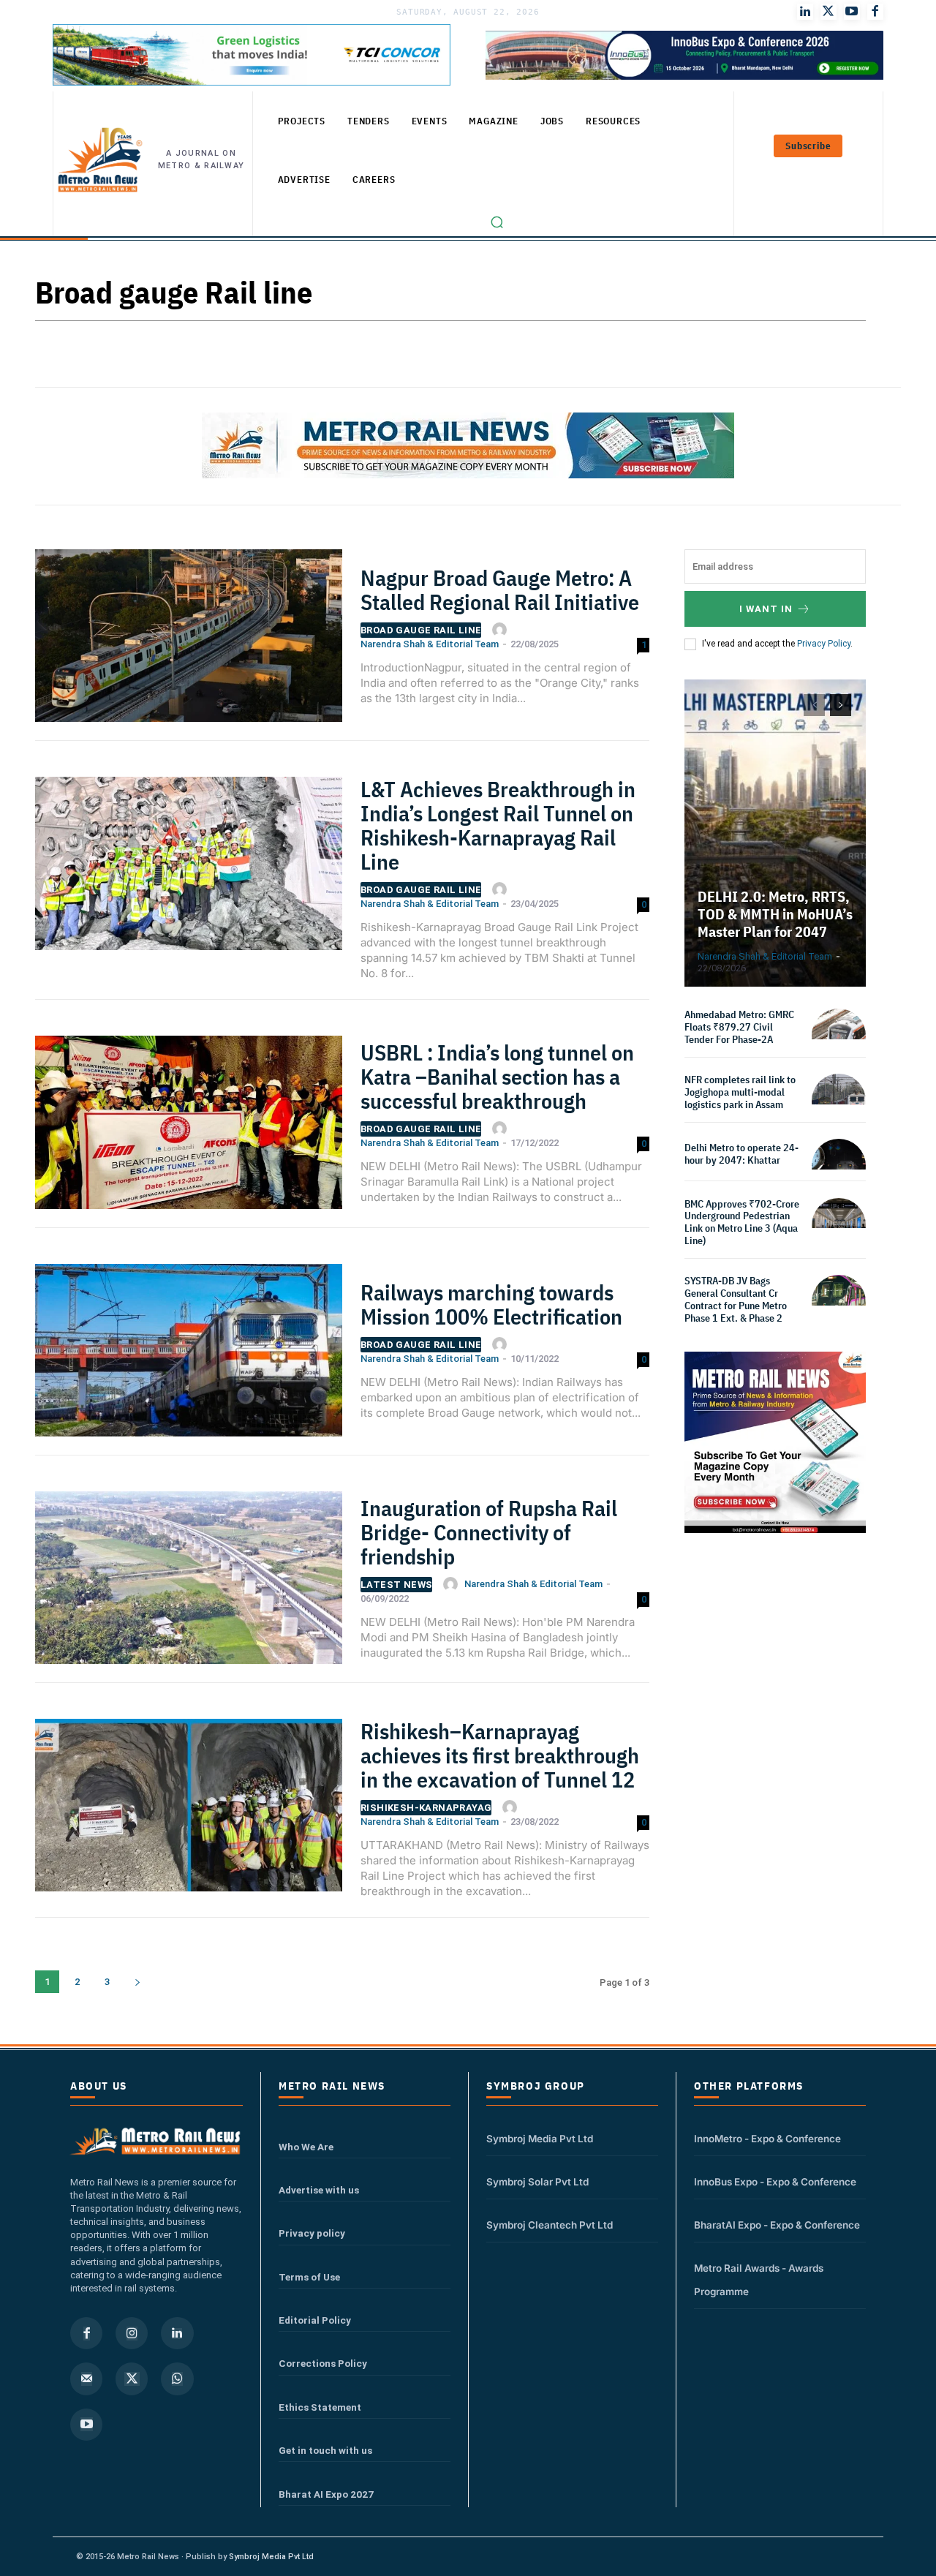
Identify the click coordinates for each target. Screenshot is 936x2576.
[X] (132, 2379)
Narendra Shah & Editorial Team (430, 644)
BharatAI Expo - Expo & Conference (777, 2225)
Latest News (396, 1585)
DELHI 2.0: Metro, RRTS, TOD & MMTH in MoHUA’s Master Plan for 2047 (775, 914)
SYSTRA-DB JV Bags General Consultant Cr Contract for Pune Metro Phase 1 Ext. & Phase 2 (736, 1299)
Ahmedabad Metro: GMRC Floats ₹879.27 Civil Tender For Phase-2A (739, 1027)
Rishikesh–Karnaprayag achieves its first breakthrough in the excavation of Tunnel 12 (500, 1755)
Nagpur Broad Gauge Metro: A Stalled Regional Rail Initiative (500, 590)
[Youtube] (852, 12)
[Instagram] (132, 2333)
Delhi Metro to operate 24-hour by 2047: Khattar (741, 1154)
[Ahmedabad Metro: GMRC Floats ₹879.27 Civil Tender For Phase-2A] (839, 1036)
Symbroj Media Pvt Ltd (540, 2139)
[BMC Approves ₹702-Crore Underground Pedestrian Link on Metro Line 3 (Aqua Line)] (839, 1225)
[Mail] (86, 2379)
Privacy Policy (824, 644)
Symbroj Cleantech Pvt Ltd (550, 2225)
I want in (766, 609)
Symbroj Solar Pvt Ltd (537, 2182)
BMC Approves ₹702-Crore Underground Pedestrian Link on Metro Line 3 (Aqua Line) (742, 1222)
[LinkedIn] (805, 12)
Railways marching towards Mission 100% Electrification (491, 1304)
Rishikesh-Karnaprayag (426, 1808)
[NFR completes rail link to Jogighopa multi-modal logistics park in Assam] (839, 1101)
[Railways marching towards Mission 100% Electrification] (189, 1356)
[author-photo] (502, 630)
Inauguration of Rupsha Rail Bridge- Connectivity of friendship (489, 1532)
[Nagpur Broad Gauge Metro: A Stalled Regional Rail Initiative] (189, 641)
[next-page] (137, 1982)
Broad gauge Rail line (421, 630)
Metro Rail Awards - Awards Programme (759, 2280)
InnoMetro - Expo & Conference (767, 2139)
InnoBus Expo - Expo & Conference (775, 2182)
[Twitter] (829, 12)
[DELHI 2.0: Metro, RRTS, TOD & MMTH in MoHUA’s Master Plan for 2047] (775, 833)
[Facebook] (875, 12)
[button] (497, 222)
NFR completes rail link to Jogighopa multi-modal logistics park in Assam (740, 1092)
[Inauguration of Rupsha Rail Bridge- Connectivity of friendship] (189, 1583)
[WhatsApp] (177, 2379)
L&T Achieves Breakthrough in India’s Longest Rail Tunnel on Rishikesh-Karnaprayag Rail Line (498, 825)
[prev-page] (814, 705)
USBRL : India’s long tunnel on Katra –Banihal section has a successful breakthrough (497, 1076)
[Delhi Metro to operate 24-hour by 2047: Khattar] (839, 1166)
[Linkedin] (177, 2333)
